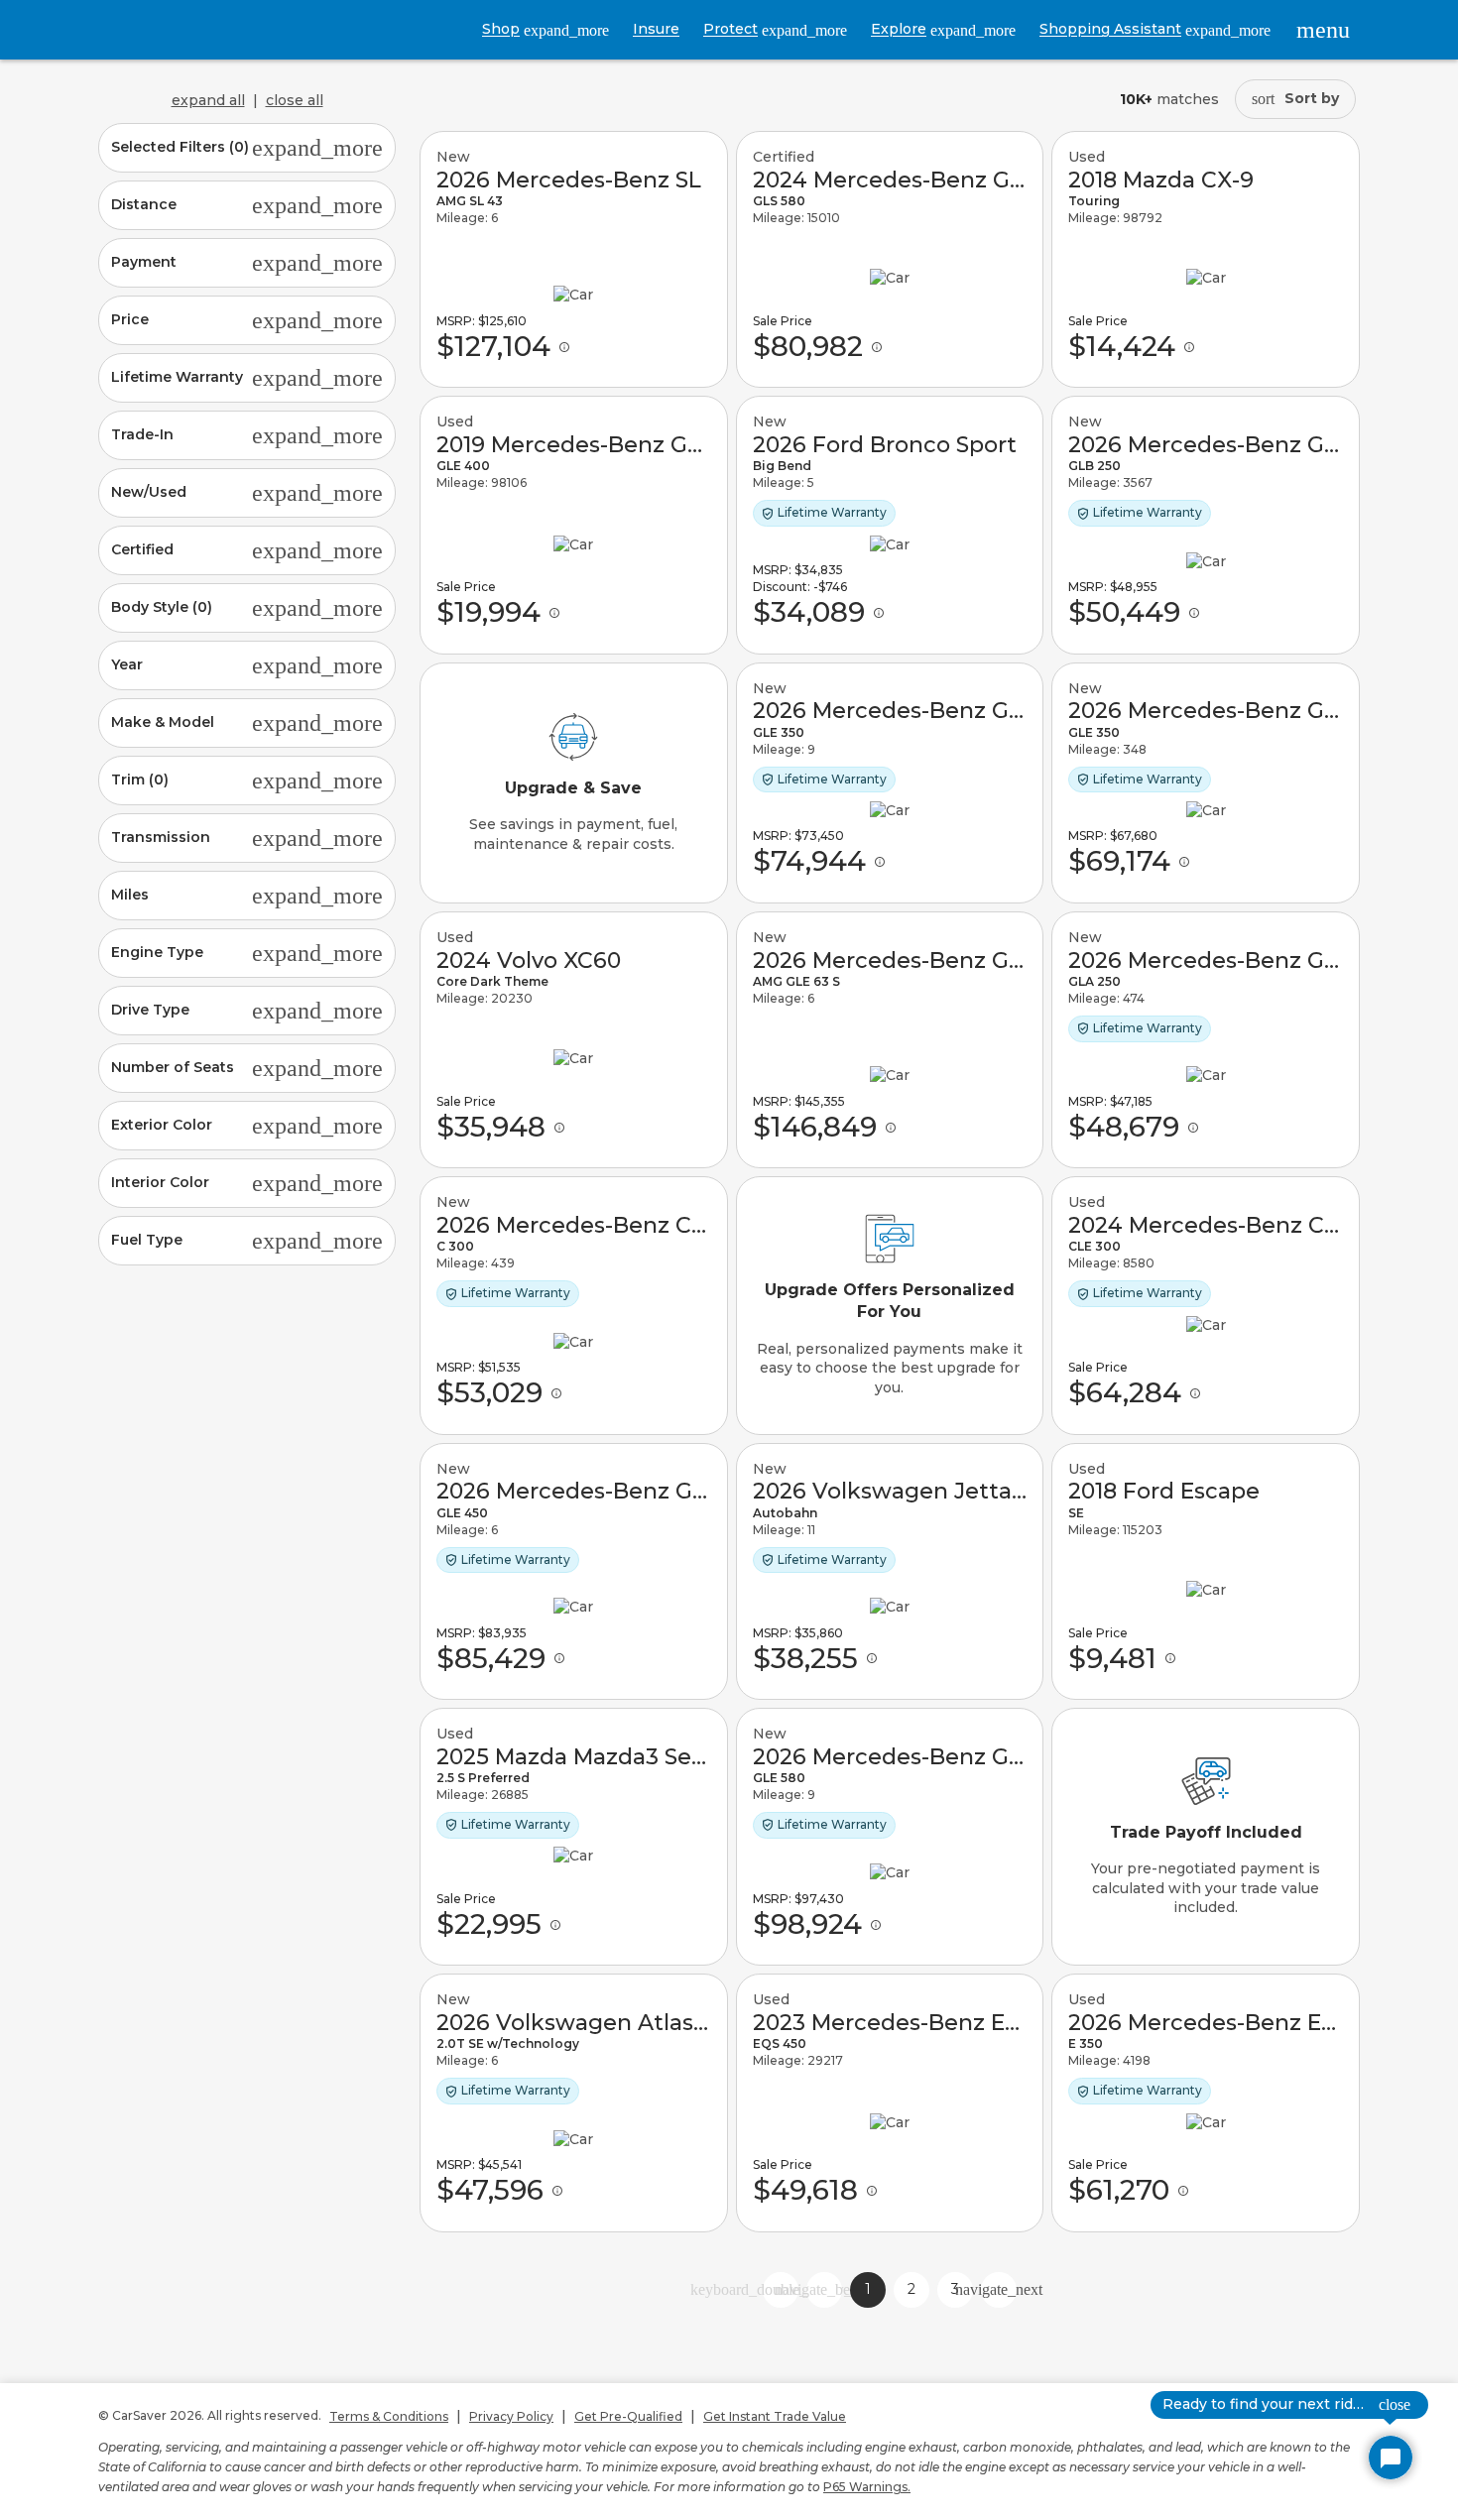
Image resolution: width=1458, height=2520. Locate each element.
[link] (574, 259)
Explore (943, 29)
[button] (247, 148)
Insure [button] (656, 29)
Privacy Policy (511, 2416)
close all (295, 100)
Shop (546, 29)
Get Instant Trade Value (775, 2416)
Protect (775, 29)
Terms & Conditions (389, 2416)
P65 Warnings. (867, 2487)
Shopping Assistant (1155, 29)
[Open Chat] (1391, 2458)
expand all (208, 100)
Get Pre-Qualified (628, 2416)
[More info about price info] (564, 347)
